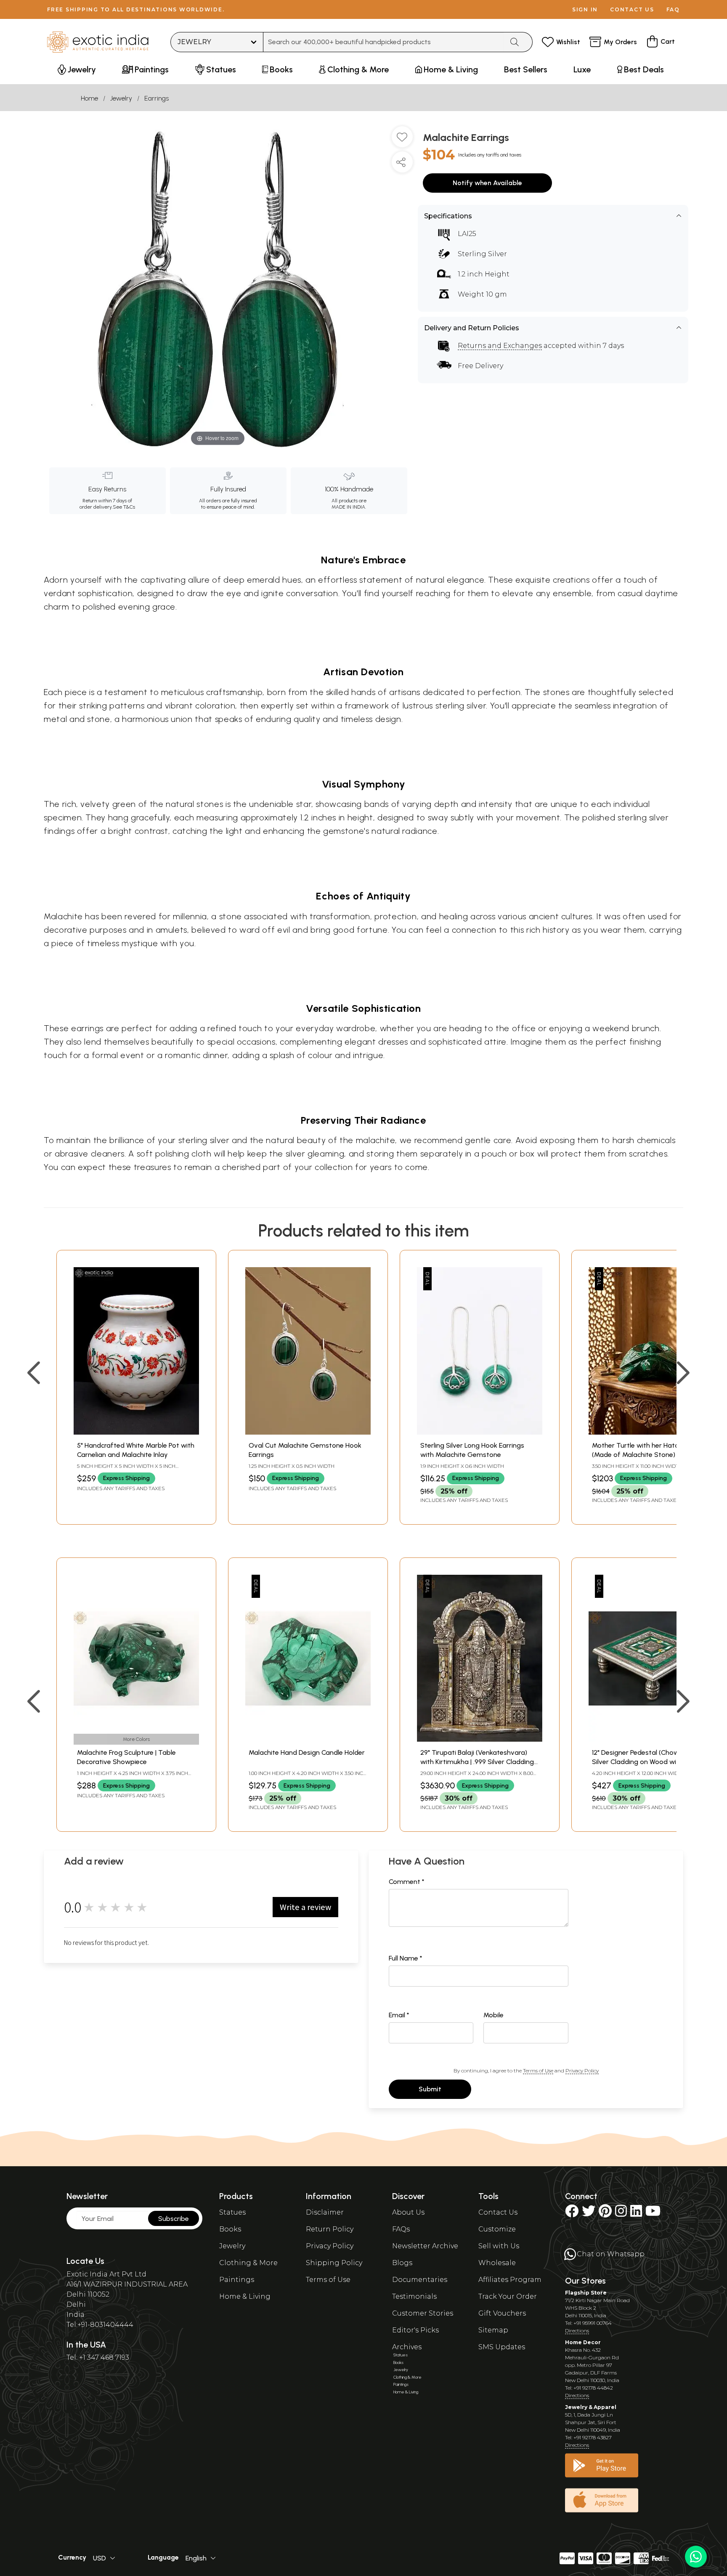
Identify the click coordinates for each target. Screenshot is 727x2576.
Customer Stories (423, 2313)
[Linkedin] (636, 2214)
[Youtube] (653, 2214)
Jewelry (121, 98)
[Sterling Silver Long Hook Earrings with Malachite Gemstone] (480, 1432)
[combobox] (383, 42)
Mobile (494, 2015)
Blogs (402, 2263)
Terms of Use (538, 2071)
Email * (399, 2015)
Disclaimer (325, 2212)
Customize (497, 2229)
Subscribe (174, 2219)
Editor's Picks (415, 2330)
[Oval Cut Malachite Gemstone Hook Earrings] (308, 1432)
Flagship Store (586, 2293)
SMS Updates (502, 2347)
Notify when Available (487, 183)
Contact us (632, 9)
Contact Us (498, 2212)
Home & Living (245, 2296)
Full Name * (406, 1958)
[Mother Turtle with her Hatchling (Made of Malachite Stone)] (651, 1432)
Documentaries (420, 2280)
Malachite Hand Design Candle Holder (307, 1752)
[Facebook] (572, 2214)
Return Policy (330, 2229)
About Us (408, 2212)
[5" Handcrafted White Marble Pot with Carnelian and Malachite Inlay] (136, 1432)
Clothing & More (248, 2263)
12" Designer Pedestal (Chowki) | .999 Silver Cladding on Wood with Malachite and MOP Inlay (647, 1762)
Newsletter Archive (425, 2246)
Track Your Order (508, 2296)
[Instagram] (621, 2214)
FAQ (673, 9)
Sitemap (493, 2330)
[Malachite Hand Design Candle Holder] (308, 1739)
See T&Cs (124, 507)
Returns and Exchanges (500, 346)
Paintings (237, 2280)
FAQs (401, 2229)
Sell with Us (499, 2246)
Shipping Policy (334, 2263)
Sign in (585, 9)
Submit (430, 2089)
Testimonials (414, 2296)
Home (89, 98)
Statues (232, 2212)
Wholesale (497, 2263)
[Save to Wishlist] (402, 140)
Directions (577, 2331)
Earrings (157, 98)
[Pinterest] (605, 2214)
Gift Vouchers (502, 2313)
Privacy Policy (582, 2071)
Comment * (407, 1882)
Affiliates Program (510, 2280)
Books (230, 2229)
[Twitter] (589, 2214)
